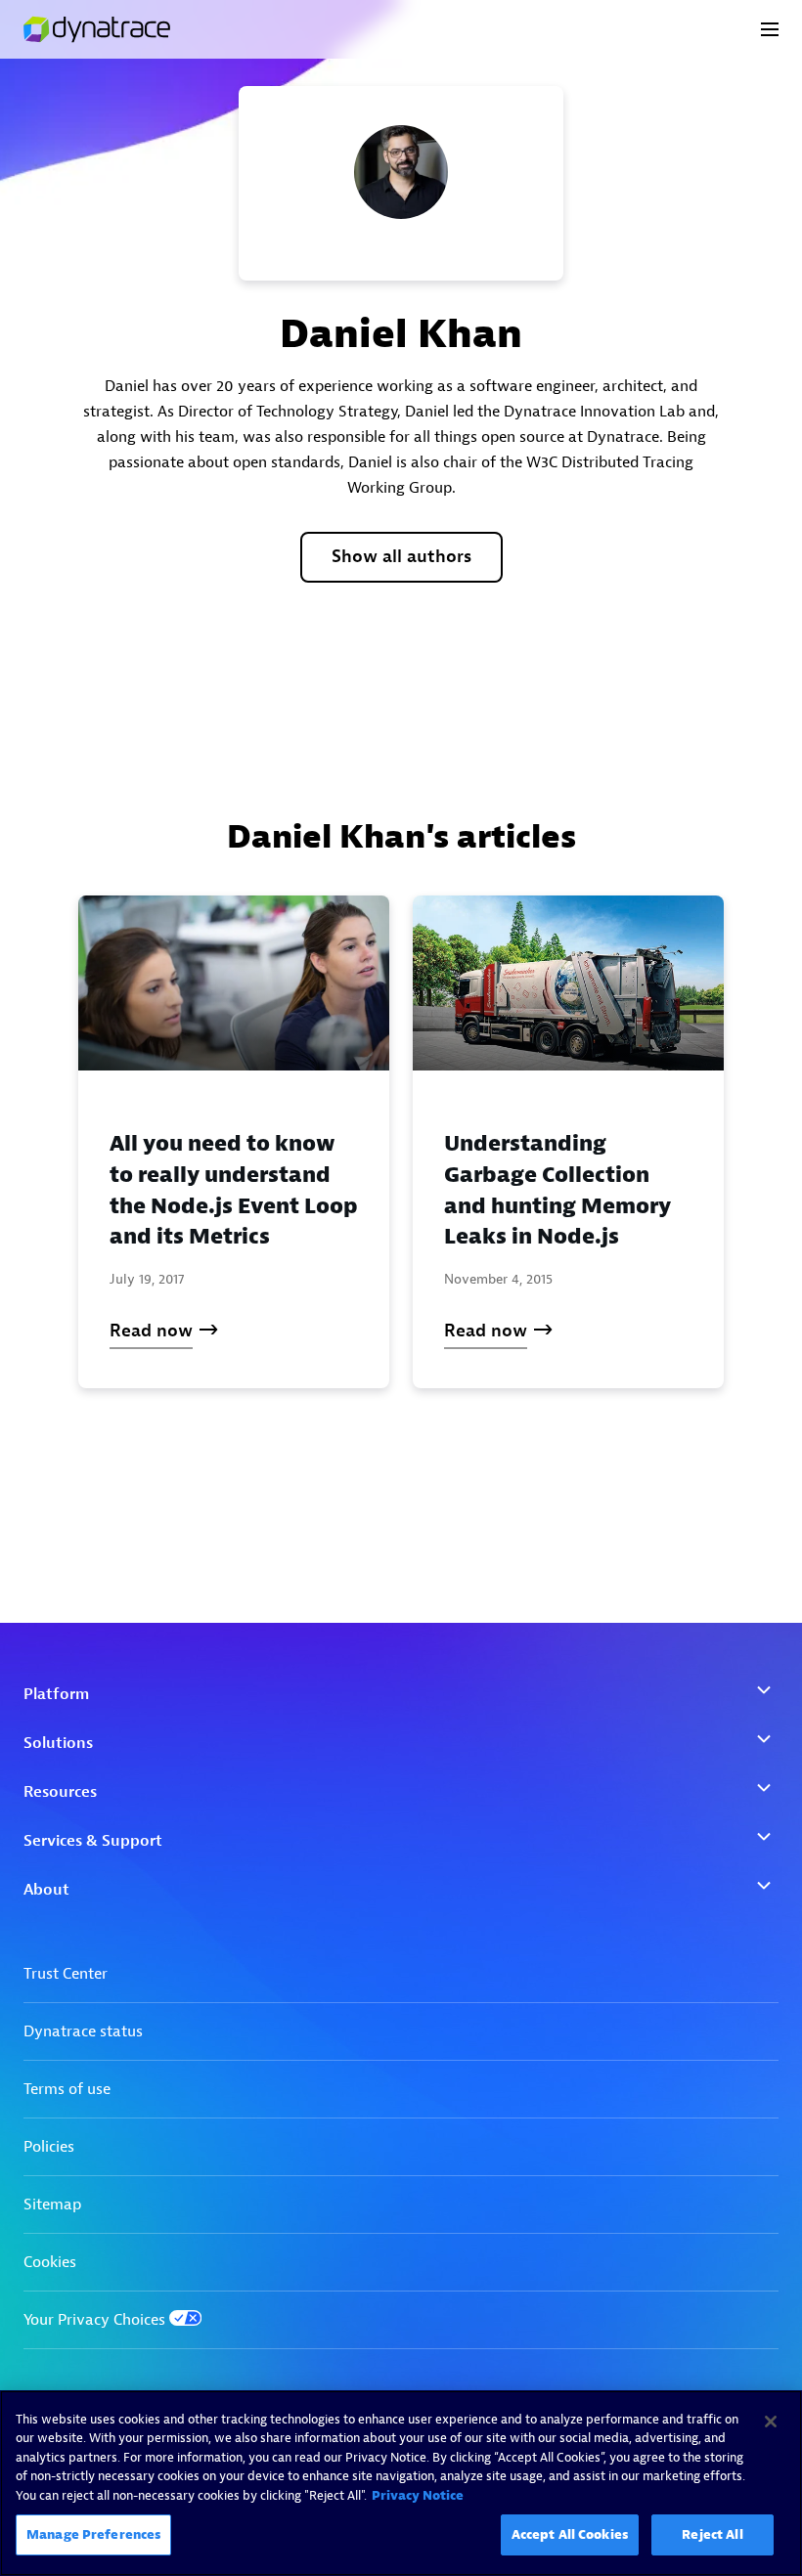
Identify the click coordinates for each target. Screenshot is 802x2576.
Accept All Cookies (570, 2534)
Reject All (712, 2534)
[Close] (771, 2422)
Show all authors (401, 557)
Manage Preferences (93, 2534)
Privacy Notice (418, 2495)
